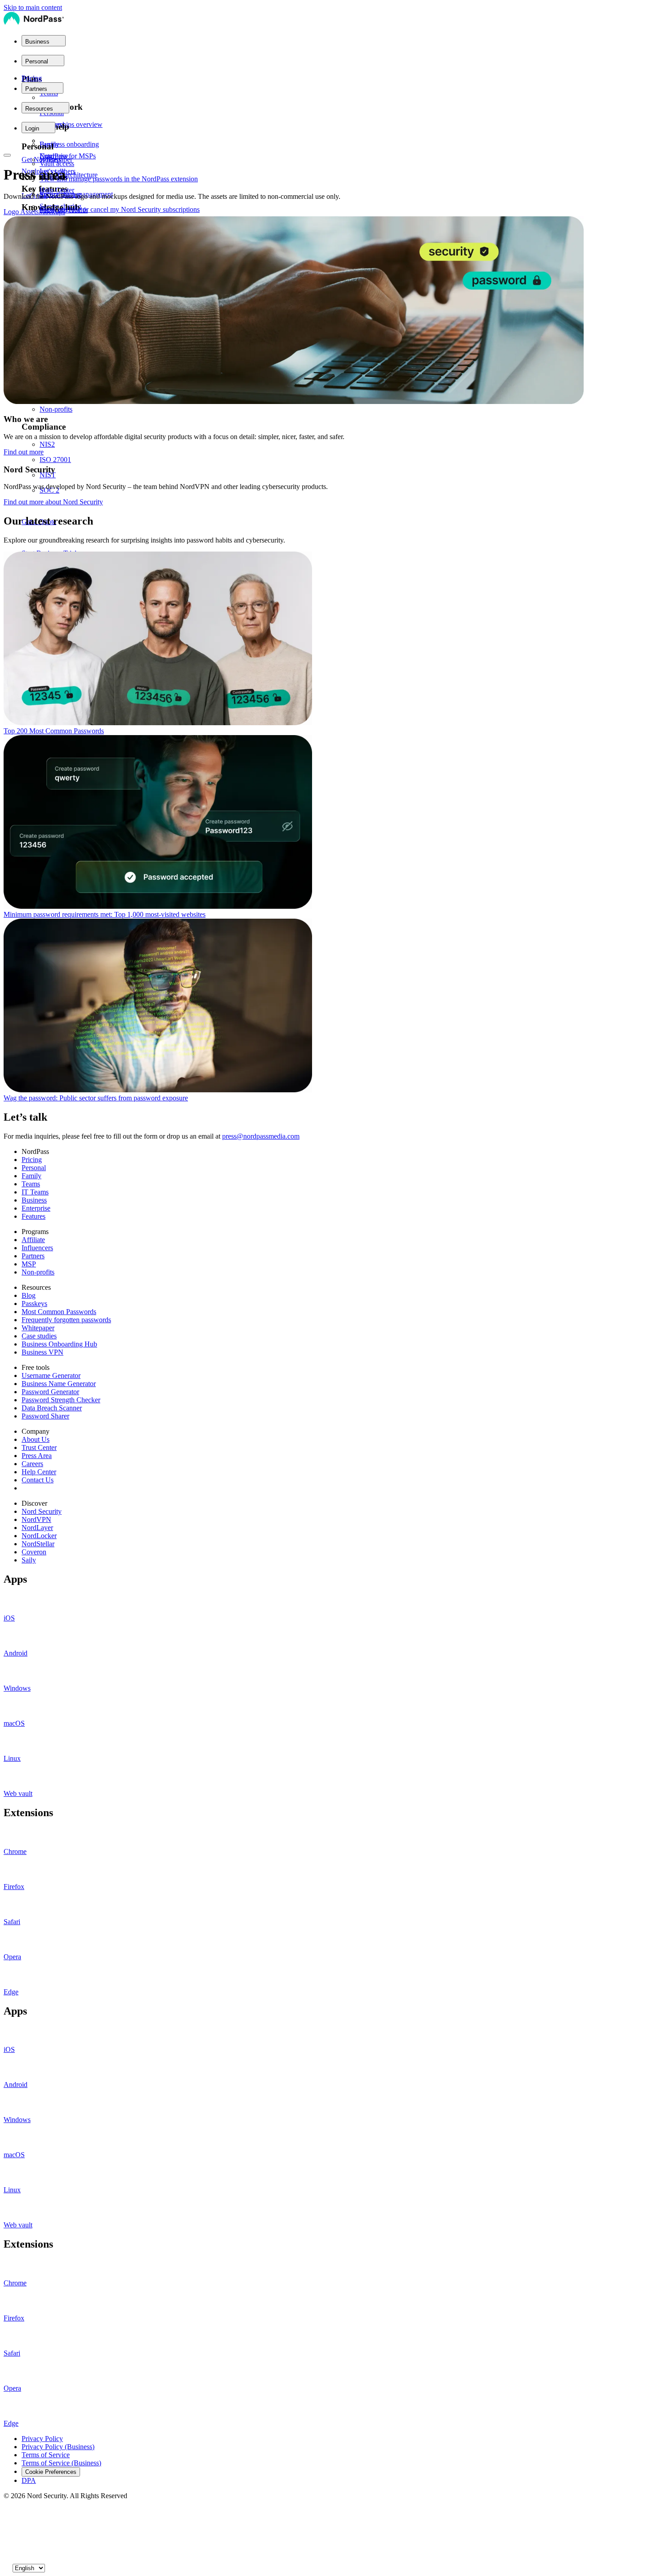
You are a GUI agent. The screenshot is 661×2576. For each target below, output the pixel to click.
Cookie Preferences (51, 2472)
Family (31, 1176)
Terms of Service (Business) (61, 2463)
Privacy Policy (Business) (58, 2447)
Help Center (39, 1472)
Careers (32, 1464)
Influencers (37, 1248)
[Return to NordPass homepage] (34, 24)
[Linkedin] (7, 2557)
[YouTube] (7, 2530)
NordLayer (37, 1528)
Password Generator (50, 1392)
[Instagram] (7, 2548)
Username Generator (51, 1376)
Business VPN (42, 1352)
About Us (36, 1439)
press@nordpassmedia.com (261, 1136)
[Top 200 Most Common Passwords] (330, 639)
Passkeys (34, 1304)
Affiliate (33, 1240)
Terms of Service (46, 2455)
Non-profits (38, 1272)
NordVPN (36, 1519)
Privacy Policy (42, 2439)
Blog (29, 1295)
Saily (29, 1560)
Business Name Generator (59, 1384)
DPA (29, 2480)
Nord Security (42, 1511)
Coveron (34, 1552)
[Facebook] (7, 2521)
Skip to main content (33, 7)
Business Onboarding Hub (59, 1344)
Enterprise (36, 1208)
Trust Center (39, 1447)
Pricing (32, 78)
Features (33, 1216)
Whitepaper (38, 1328)
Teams (31, 1184)
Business (34, 1200)
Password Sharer (45, 1416)
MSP (29, 1264)
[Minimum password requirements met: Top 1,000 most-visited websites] (330, 823)
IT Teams (35, 1192)
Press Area (37, 1456)
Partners (33, 1256)
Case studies (39, 1336)
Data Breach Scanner (52, 1408)
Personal (34, 1168)
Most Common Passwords (59, 1312)
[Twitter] (7, 2512)
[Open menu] (7, 155)
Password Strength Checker (61, 1400)
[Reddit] (7, 2539)
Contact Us (38, 1480)
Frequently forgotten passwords (66, 1320)
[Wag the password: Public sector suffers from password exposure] (330, 1006)
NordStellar (38, 1544)
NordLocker (39, 1536)
